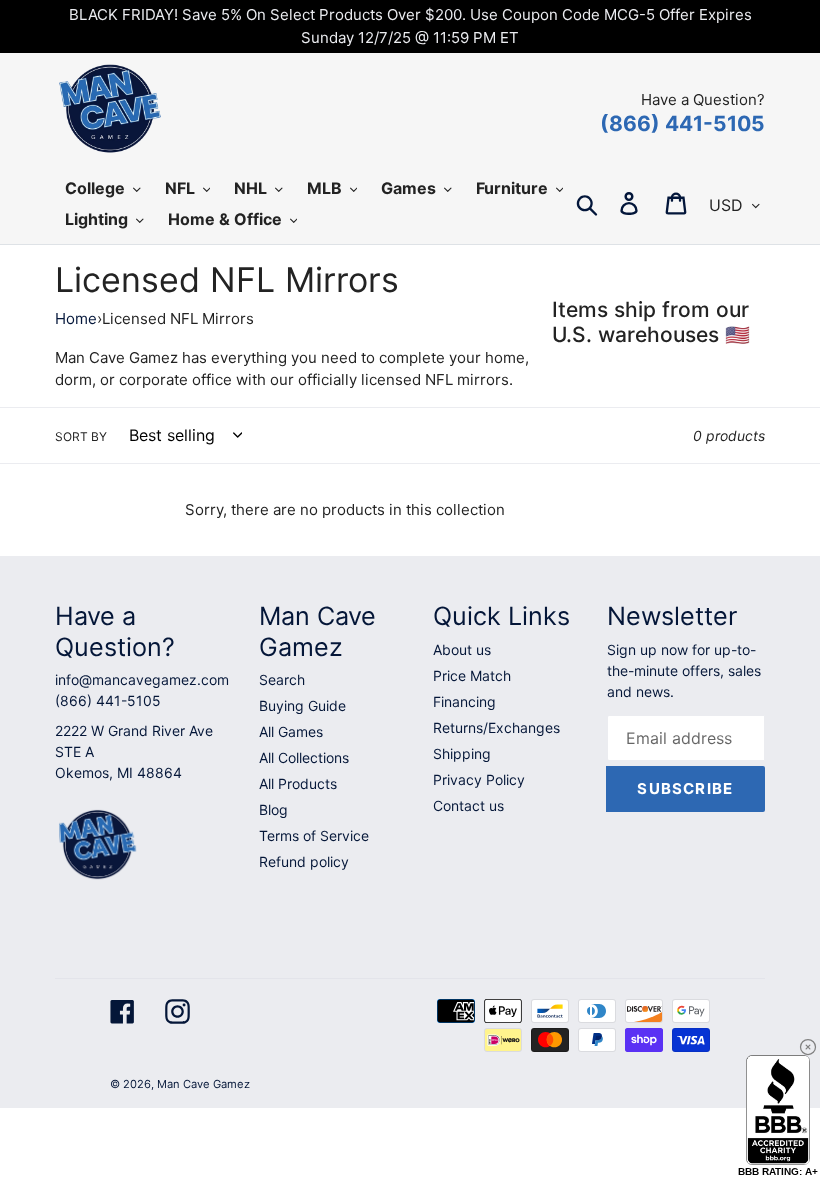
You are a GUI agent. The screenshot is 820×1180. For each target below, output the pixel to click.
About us (462, 649)
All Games (291, 731)
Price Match (472, 675)
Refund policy (304, 861)
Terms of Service (314, 835)
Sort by (81, 436)
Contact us (468, 805)
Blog (273, 809)
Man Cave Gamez (203, 1084)
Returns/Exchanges (496, 727)
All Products (298, 783)
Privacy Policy (479, 779)
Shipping (462, 753)
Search (282, 679)
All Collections (304, 757)
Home (76, 318)
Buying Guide (302, 705)
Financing (464, 701)
